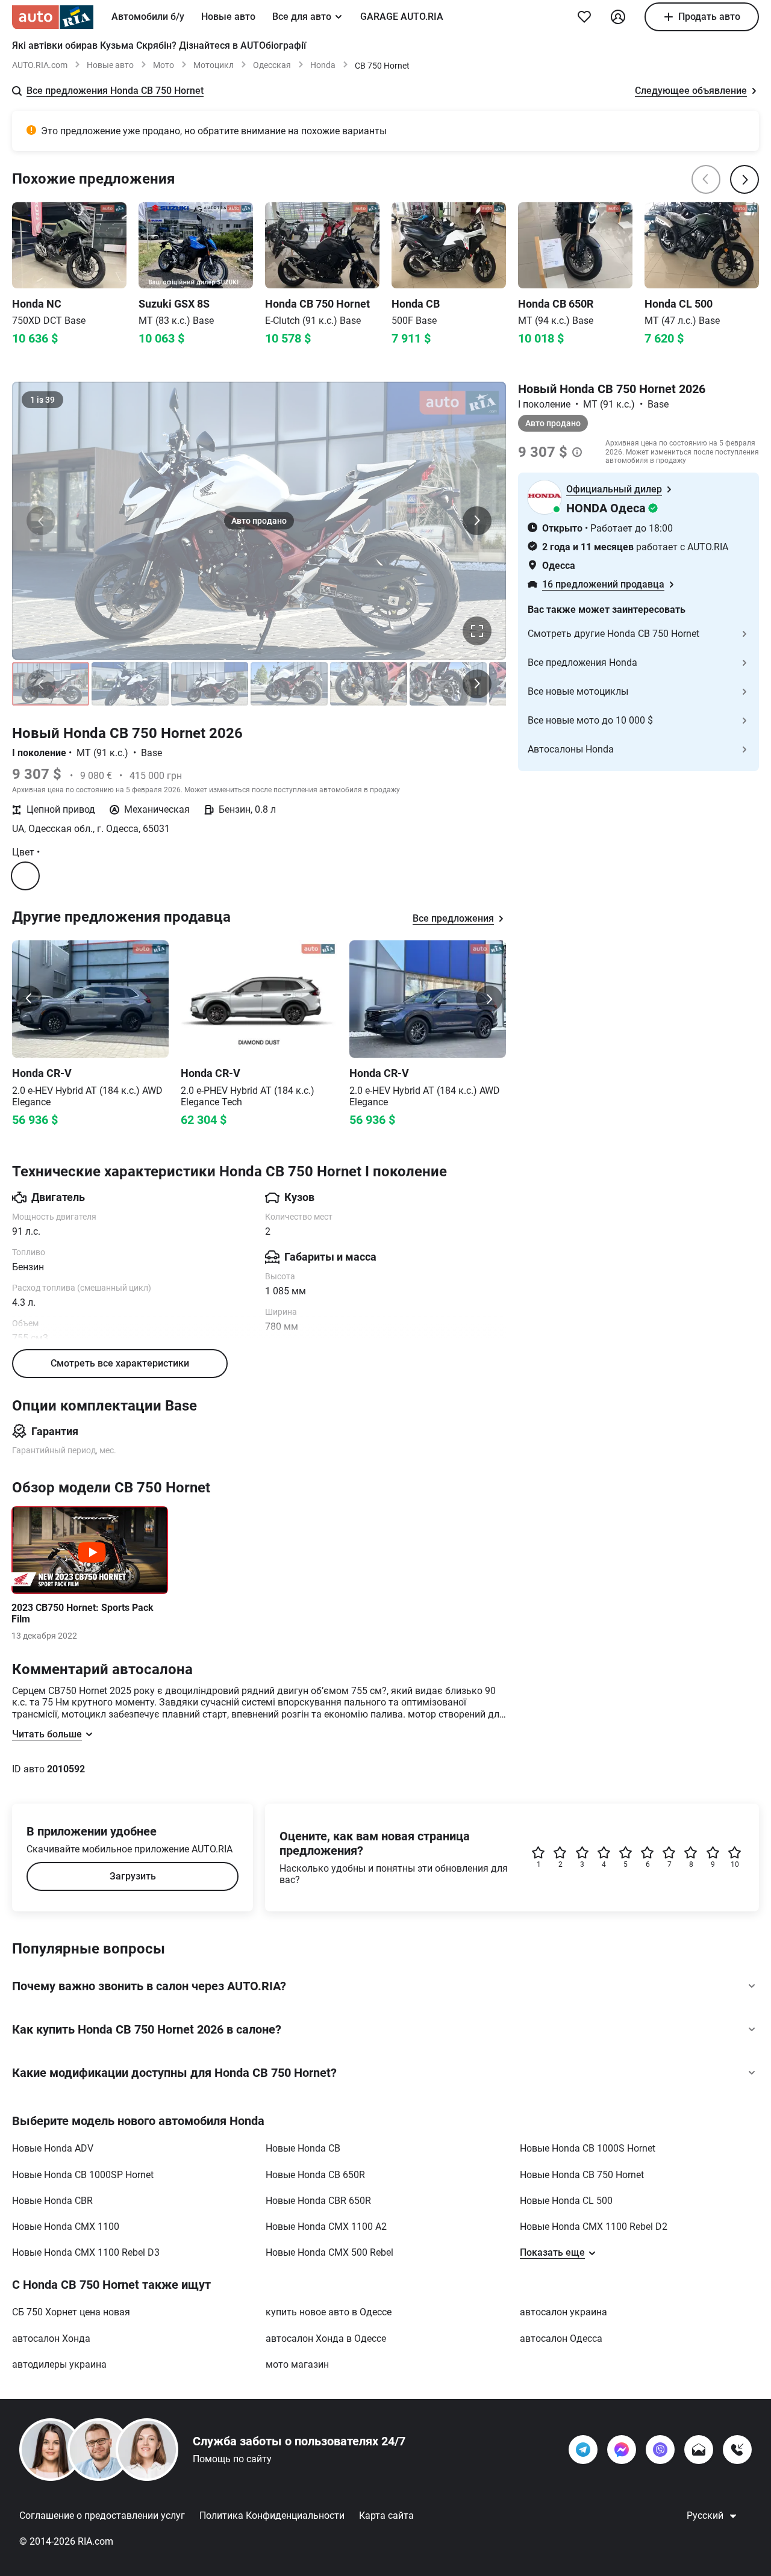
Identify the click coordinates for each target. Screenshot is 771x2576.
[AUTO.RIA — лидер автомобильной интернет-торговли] (53, 17)
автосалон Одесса (561, 2339)
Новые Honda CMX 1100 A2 (326, 2227)
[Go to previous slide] (29, 999)
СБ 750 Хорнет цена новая (71, 2312)
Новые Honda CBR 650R (318, 2201)
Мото (164, 65)
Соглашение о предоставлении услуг (102, 2515)
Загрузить (133, 1876)
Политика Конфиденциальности (272, 2515)
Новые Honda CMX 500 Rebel (329, 2252)
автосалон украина (563, 2312)
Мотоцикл (214, 65)
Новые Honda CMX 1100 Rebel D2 (594, 2227)
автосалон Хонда (51, 2339)
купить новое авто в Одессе (329, 2312)
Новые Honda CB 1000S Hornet (588, 2148)
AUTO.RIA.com (40, 65)
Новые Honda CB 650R (315, 2175)
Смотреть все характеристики (120, 1363)
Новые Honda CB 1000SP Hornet (83, 2175)
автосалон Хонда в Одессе (326, 2339)
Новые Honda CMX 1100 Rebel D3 (86, 2252)
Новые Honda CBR (52, 2201)
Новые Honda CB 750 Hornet (582, 2175)
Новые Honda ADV (53, 2148)
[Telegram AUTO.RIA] (583, 2450)
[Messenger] (622, 2450)
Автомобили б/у (148, 17)
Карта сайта (386, 2515)
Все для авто (302, 17)
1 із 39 (42, 400)
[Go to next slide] (489, 999)
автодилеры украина (59, 2364)
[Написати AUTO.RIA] (699, 2450)
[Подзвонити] (737, 2450)
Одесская (272, 65)
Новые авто (228, 17)
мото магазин (297, 2364)
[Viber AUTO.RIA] (660, 2450)
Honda (323, 65)
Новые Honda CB (303, 2148)
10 (735, 1864)
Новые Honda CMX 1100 (66, 2227)
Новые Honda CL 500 (566, 2201)
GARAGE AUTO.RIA (402, 17)
